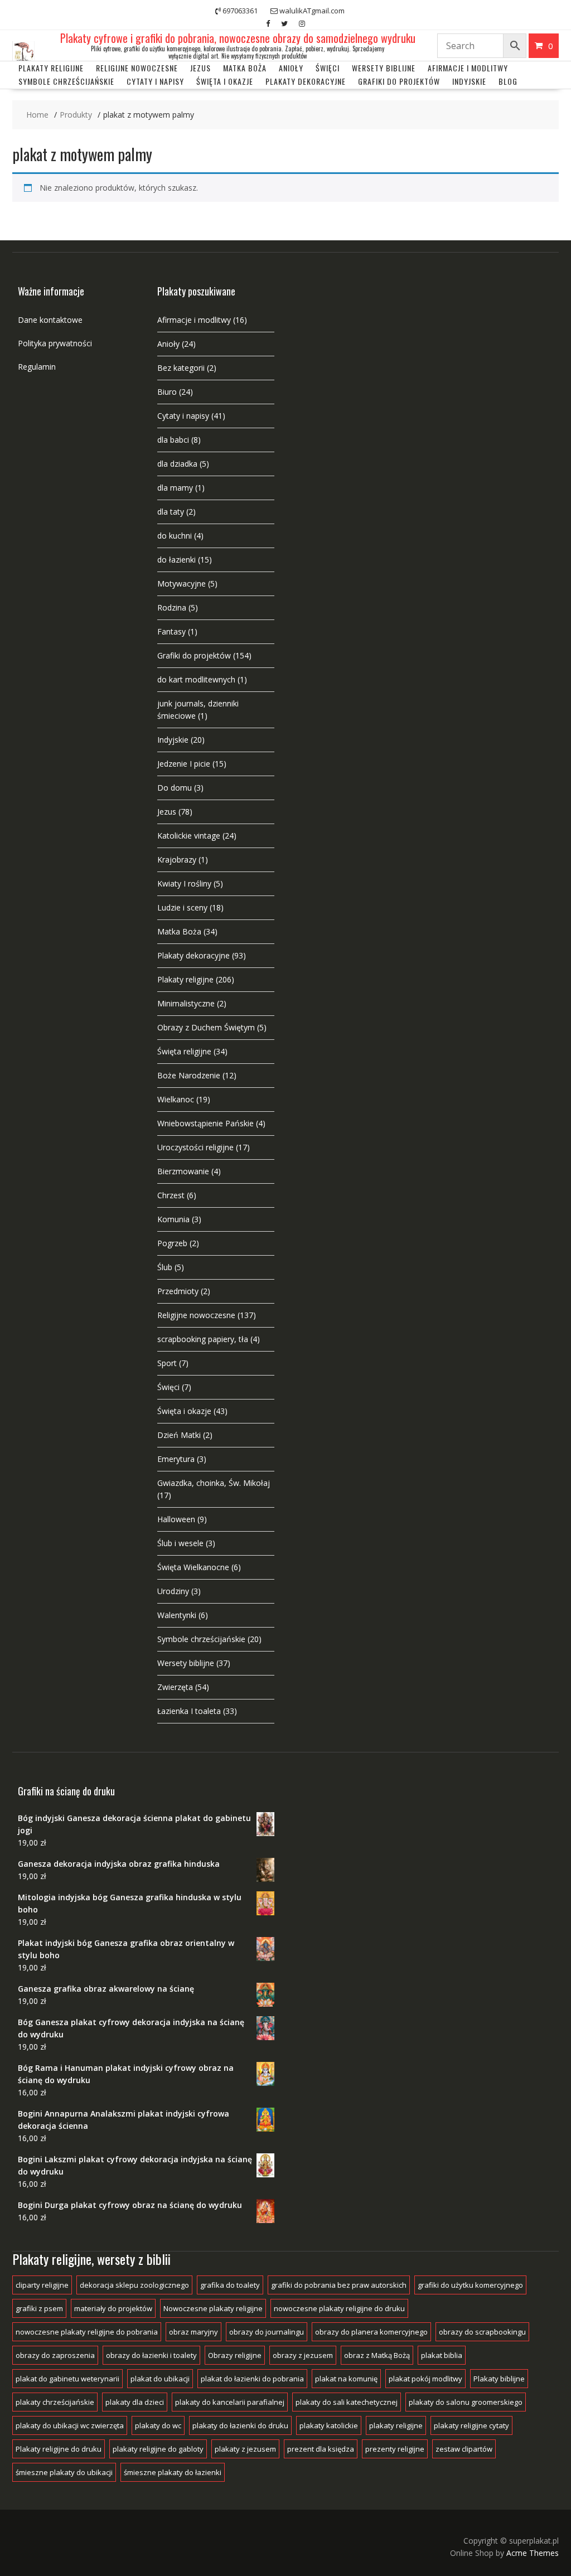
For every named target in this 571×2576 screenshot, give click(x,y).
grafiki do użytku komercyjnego (470, 2285)
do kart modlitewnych (196, 679)
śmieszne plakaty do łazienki (173, 2472)
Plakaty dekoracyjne (306, 81)
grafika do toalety (230, 2285)
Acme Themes (533, 2553)
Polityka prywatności (55, 343)
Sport (167, 1363)
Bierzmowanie (183, 1171)
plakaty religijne (396, 2425)
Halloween (176, 1519)
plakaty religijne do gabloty (158, 2449)
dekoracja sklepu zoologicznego (134, 2285)
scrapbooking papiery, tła (203, 1339)
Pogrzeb (172, 1243)
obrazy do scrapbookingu (482, 2332)
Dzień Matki (179, 1435)
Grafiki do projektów (399, 81)
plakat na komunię (346, 2379)
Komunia (173, 1219)
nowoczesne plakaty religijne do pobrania (87, 2332)
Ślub (165, 1267)
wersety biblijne (384, 68)
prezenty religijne (395, 2449)
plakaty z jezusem (245, 2449)
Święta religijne (184, 1051)
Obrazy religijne (235, 2355)
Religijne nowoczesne (137, 68)
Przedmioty (178, 1291)
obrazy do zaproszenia (55, 2355)
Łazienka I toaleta (189, 1711)
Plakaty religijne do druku (59, 2449)
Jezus (200, 68)
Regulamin (37, 367)
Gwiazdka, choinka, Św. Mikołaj (214, 1483)
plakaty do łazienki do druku (240, 2425)
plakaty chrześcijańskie (55, 2402)
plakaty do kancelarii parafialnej (230, 2402)
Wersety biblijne (186, 1663)
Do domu (175, 788)
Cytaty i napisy (155, 81)
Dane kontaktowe (50, 320)
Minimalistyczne (186, 1003)
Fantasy (171, 631)
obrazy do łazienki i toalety (151, 2355)
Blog (508, 81)
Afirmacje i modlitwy (194, 320)
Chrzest (171, 1195)
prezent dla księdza (321, 2449)
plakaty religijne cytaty (471, 2425)
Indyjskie (469, 81)
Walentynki (177, 1615)
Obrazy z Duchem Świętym (206, 1027)
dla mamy (175, 488)
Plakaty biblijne (499, 2379)
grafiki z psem (39, 2308)
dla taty (171, 512)
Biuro (167, 392)
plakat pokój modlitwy (425, 2379)
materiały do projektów (113, 2308)
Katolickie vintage (189, 836)
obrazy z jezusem (303, 2355)
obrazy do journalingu (267, 2332)
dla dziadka (177, 464)
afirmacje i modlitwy (468, 68)
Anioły (291, 68)
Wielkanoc (176, 1099)
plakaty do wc (158, 2425)
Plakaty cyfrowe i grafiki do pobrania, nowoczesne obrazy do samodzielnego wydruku (238, 38)
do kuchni (175, 536)
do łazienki (176, 560)
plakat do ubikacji (160, 2379)
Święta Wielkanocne (193, 1567)
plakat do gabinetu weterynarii (67, 2379)
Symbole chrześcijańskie (66, 81)
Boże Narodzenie (189, 1075)
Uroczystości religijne (195, 1147)
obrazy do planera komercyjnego (371, 2332)
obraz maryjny (193, 2332)
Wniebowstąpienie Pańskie (205, 1123)
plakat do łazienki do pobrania (252, 2379)
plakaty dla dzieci (135, 2402)
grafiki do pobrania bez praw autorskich (339, 2285)
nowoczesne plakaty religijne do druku (339, 2308)
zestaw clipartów (464, 2449)
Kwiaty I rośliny (184, 883)
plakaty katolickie (329, 2425)
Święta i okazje (225, 81)
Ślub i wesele (180, 1543)
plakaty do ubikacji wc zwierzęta (70, 2425)
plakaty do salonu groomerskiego (466, 2402)
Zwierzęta (175, 1687)
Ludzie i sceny (182, 907)
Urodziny (173, 1591)
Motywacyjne (182, 584)
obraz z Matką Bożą (377, 2355)
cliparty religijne (42, 2285)
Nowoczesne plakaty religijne (213, 2308)
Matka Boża (245, 68)
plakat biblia (442, 2355)
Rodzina (172, 607)
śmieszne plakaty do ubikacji (64, 2472)
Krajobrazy (177, 860)
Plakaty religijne (51, 68)
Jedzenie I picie (184, 764)
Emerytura (176, 1459)
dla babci (173, 440)
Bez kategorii (181, 368)
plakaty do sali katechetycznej (347, 2402)
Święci (328, 68)
